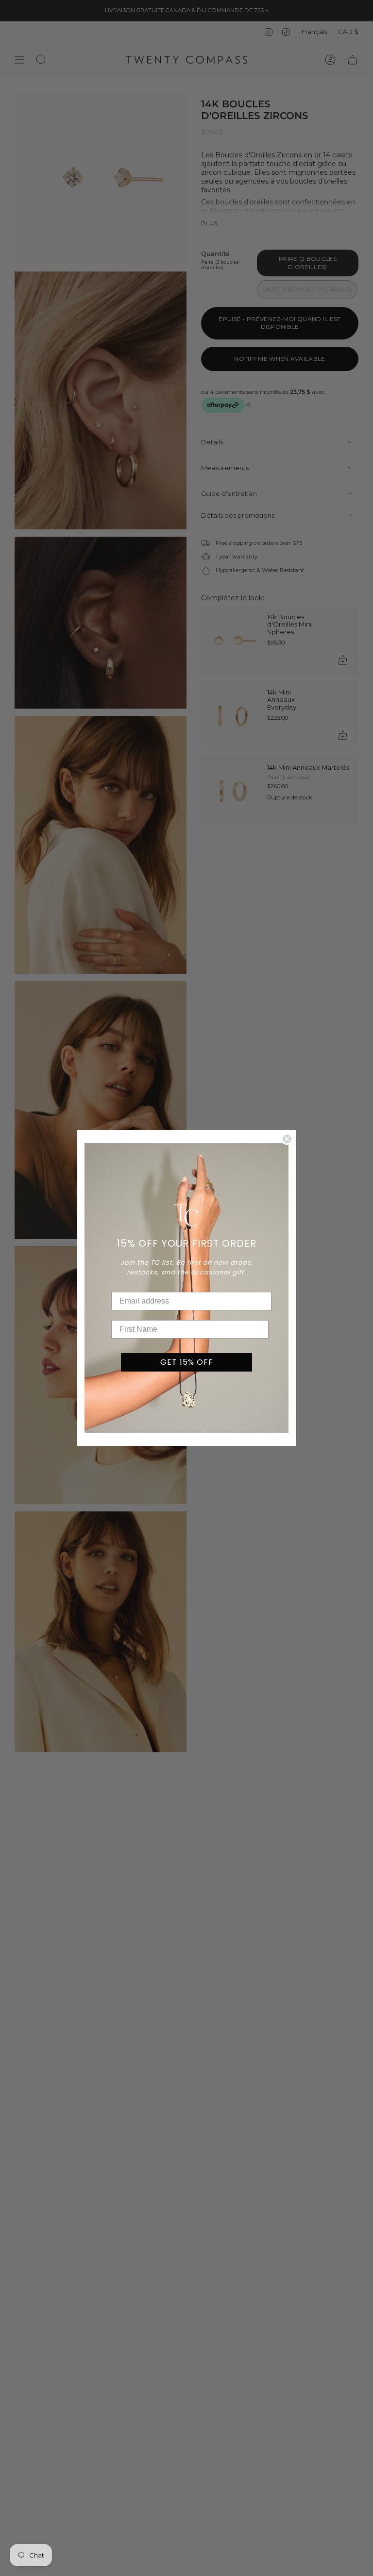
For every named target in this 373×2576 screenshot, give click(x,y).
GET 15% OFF (187, 1362)
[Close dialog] (287, 1139)
